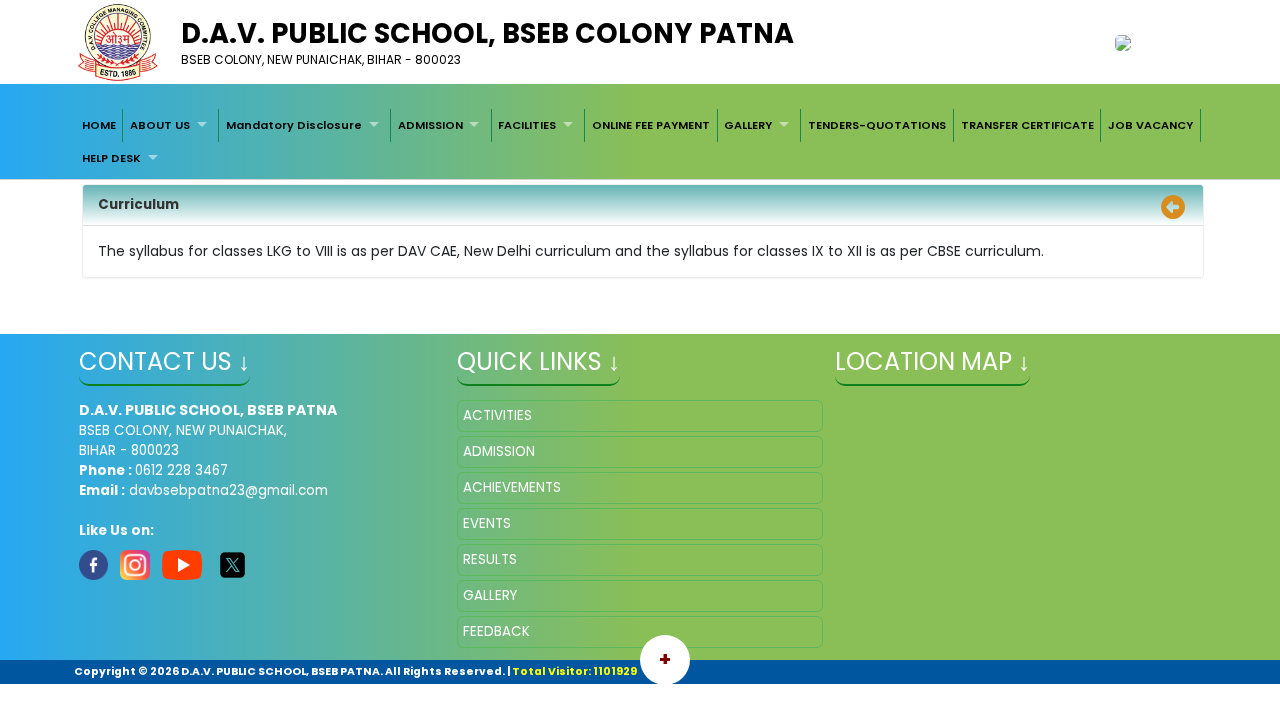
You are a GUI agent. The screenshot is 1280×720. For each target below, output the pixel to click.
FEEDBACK (496, 631)
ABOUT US (160, 125)
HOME (99, 125)
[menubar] (640, 141)
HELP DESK (111, 158)
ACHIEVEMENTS (512, 487)
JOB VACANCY (1150, 125)
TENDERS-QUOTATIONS (877, 125)
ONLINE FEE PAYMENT (651, 125)
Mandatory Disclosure (294, 125)
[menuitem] (99, 125)
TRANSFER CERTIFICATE (1027, 125)
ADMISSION (430, 125)
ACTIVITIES (497, 415)
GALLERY (748, 125)
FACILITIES (527, 125)
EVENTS (487, 523)
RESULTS (490, 559)
